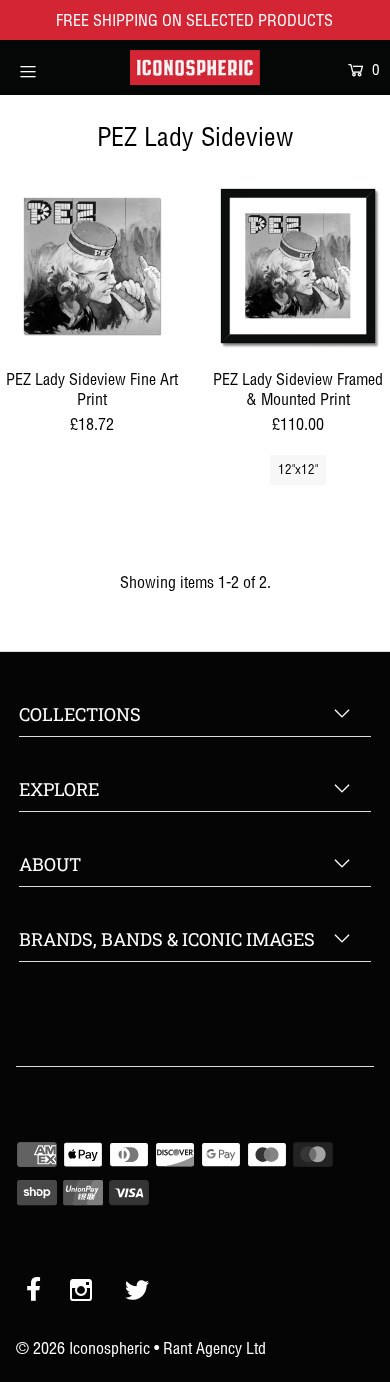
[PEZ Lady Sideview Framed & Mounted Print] (298, 266)
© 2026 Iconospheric (83, 1348)
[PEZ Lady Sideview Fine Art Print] (92, 266)
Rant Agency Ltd (214, 1348)
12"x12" (298, 469)
